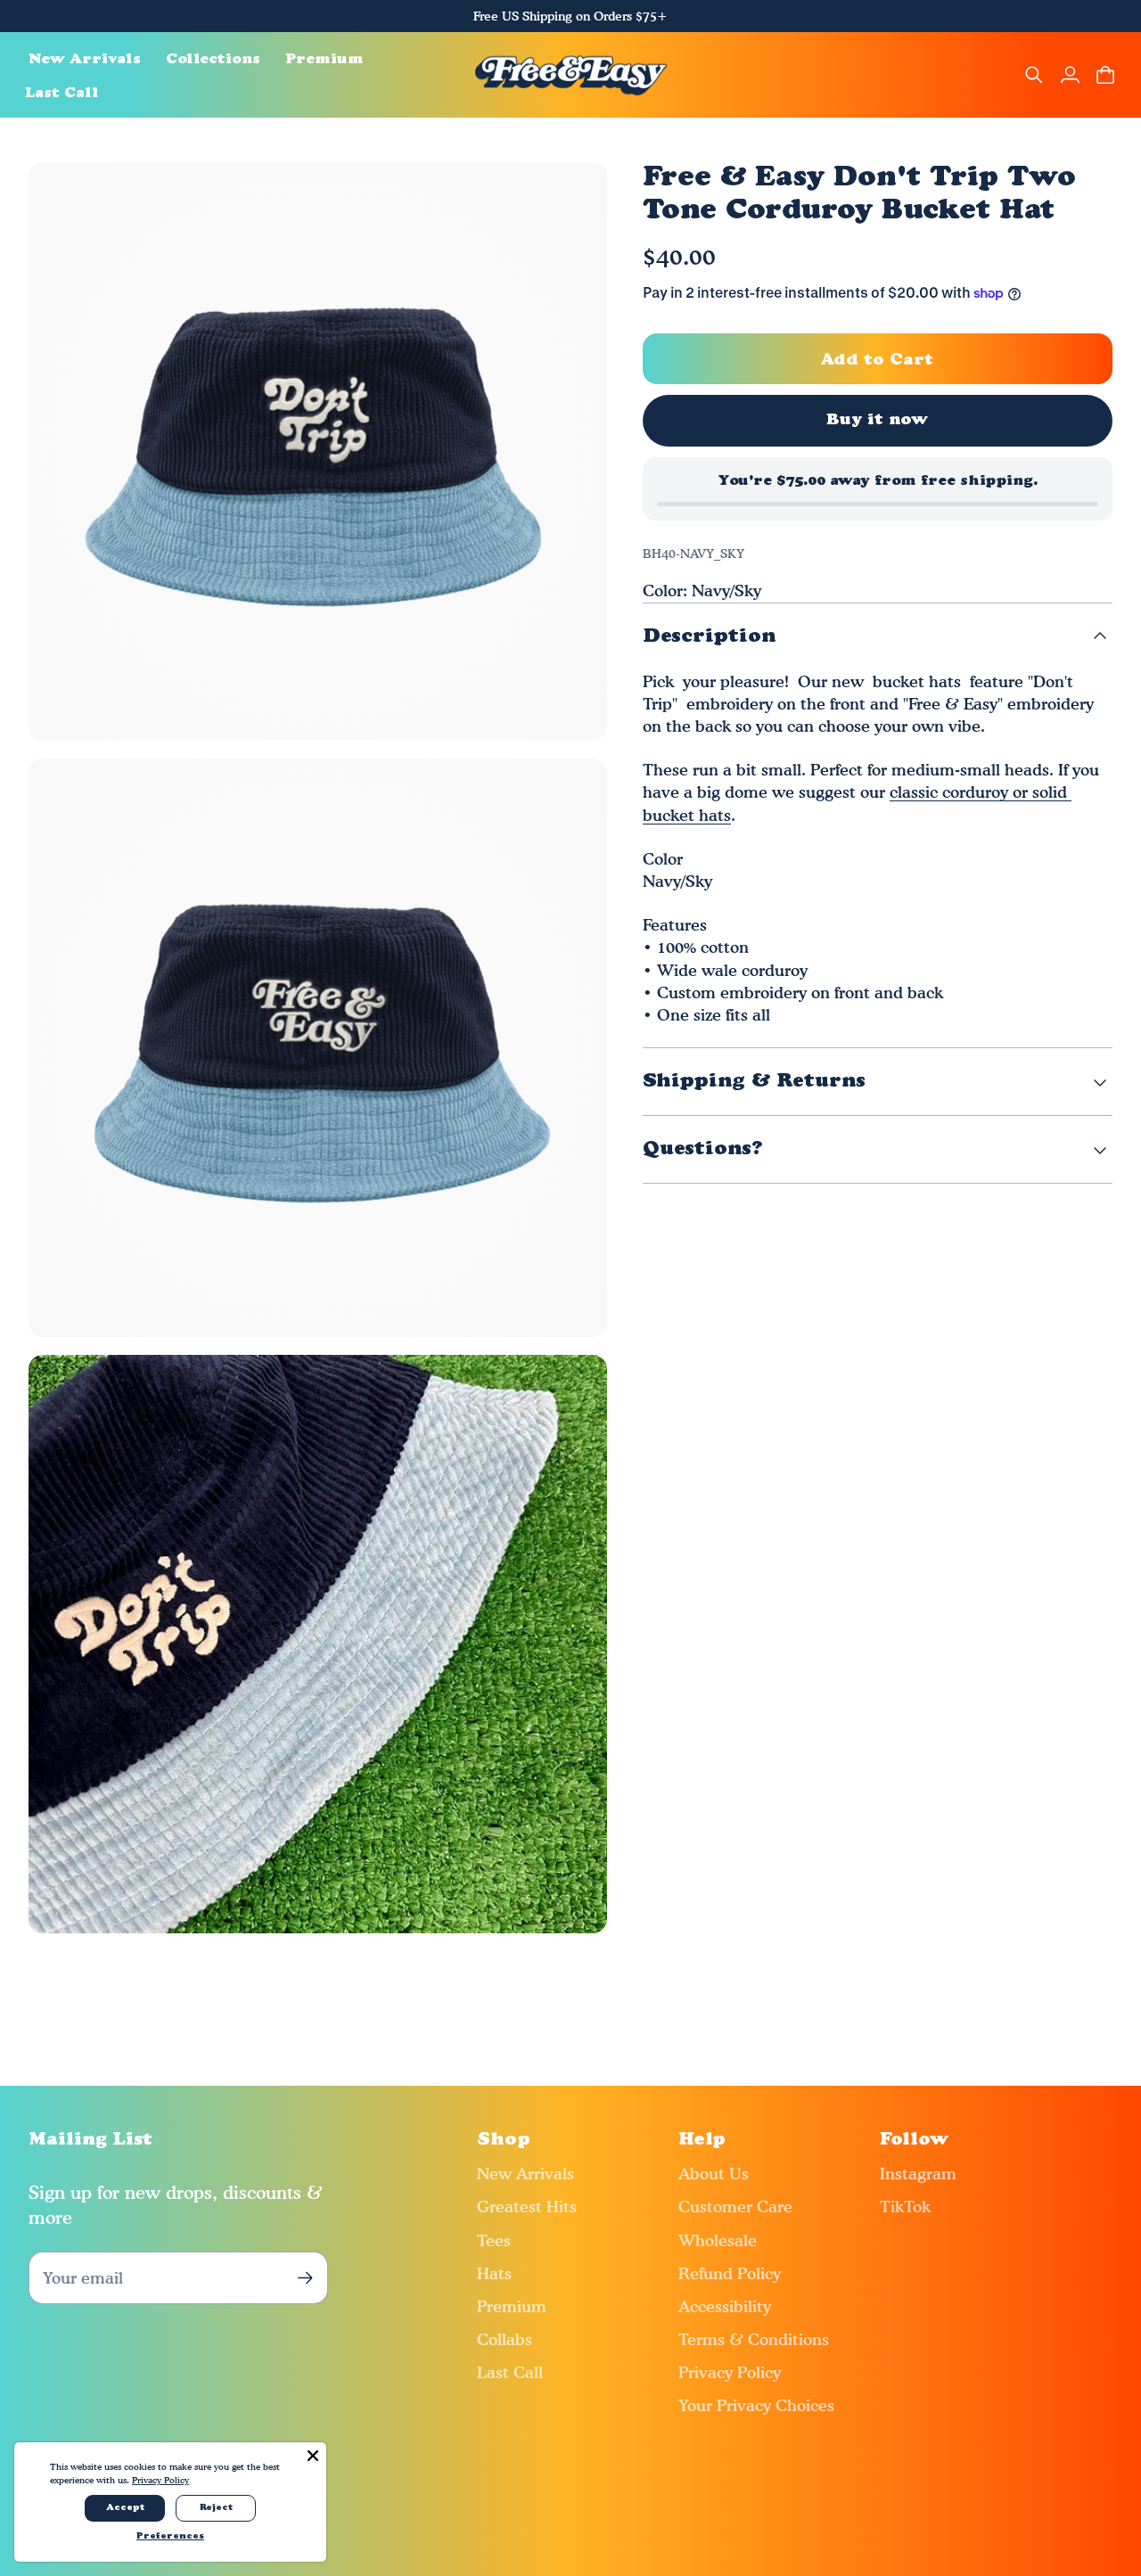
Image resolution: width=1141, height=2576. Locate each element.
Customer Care (735, 2207)
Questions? (703, 1149)
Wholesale (718, 2240)
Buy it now (878, 420)
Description (709, 637)
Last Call (510, 2372)
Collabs (505, 2339)
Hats (494, 2273)
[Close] (313, 2456)
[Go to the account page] (1070, 75)
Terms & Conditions (754, 2339)
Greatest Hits (527, 2207)
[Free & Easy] (571, 75)
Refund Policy (730, 2273)
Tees (494, 2240)
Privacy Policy (730, 2372)
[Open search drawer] (1034, 75)
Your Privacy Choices (756, 2405)
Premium (512, 2306)
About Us (714, 2174)
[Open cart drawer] (1105, 75)
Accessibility (725, 2306)
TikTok (905, 2207)
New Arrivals (525, 2174)
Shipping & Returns (754, 1082)
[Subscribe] (305, 2278)
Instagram (918, 2174)
